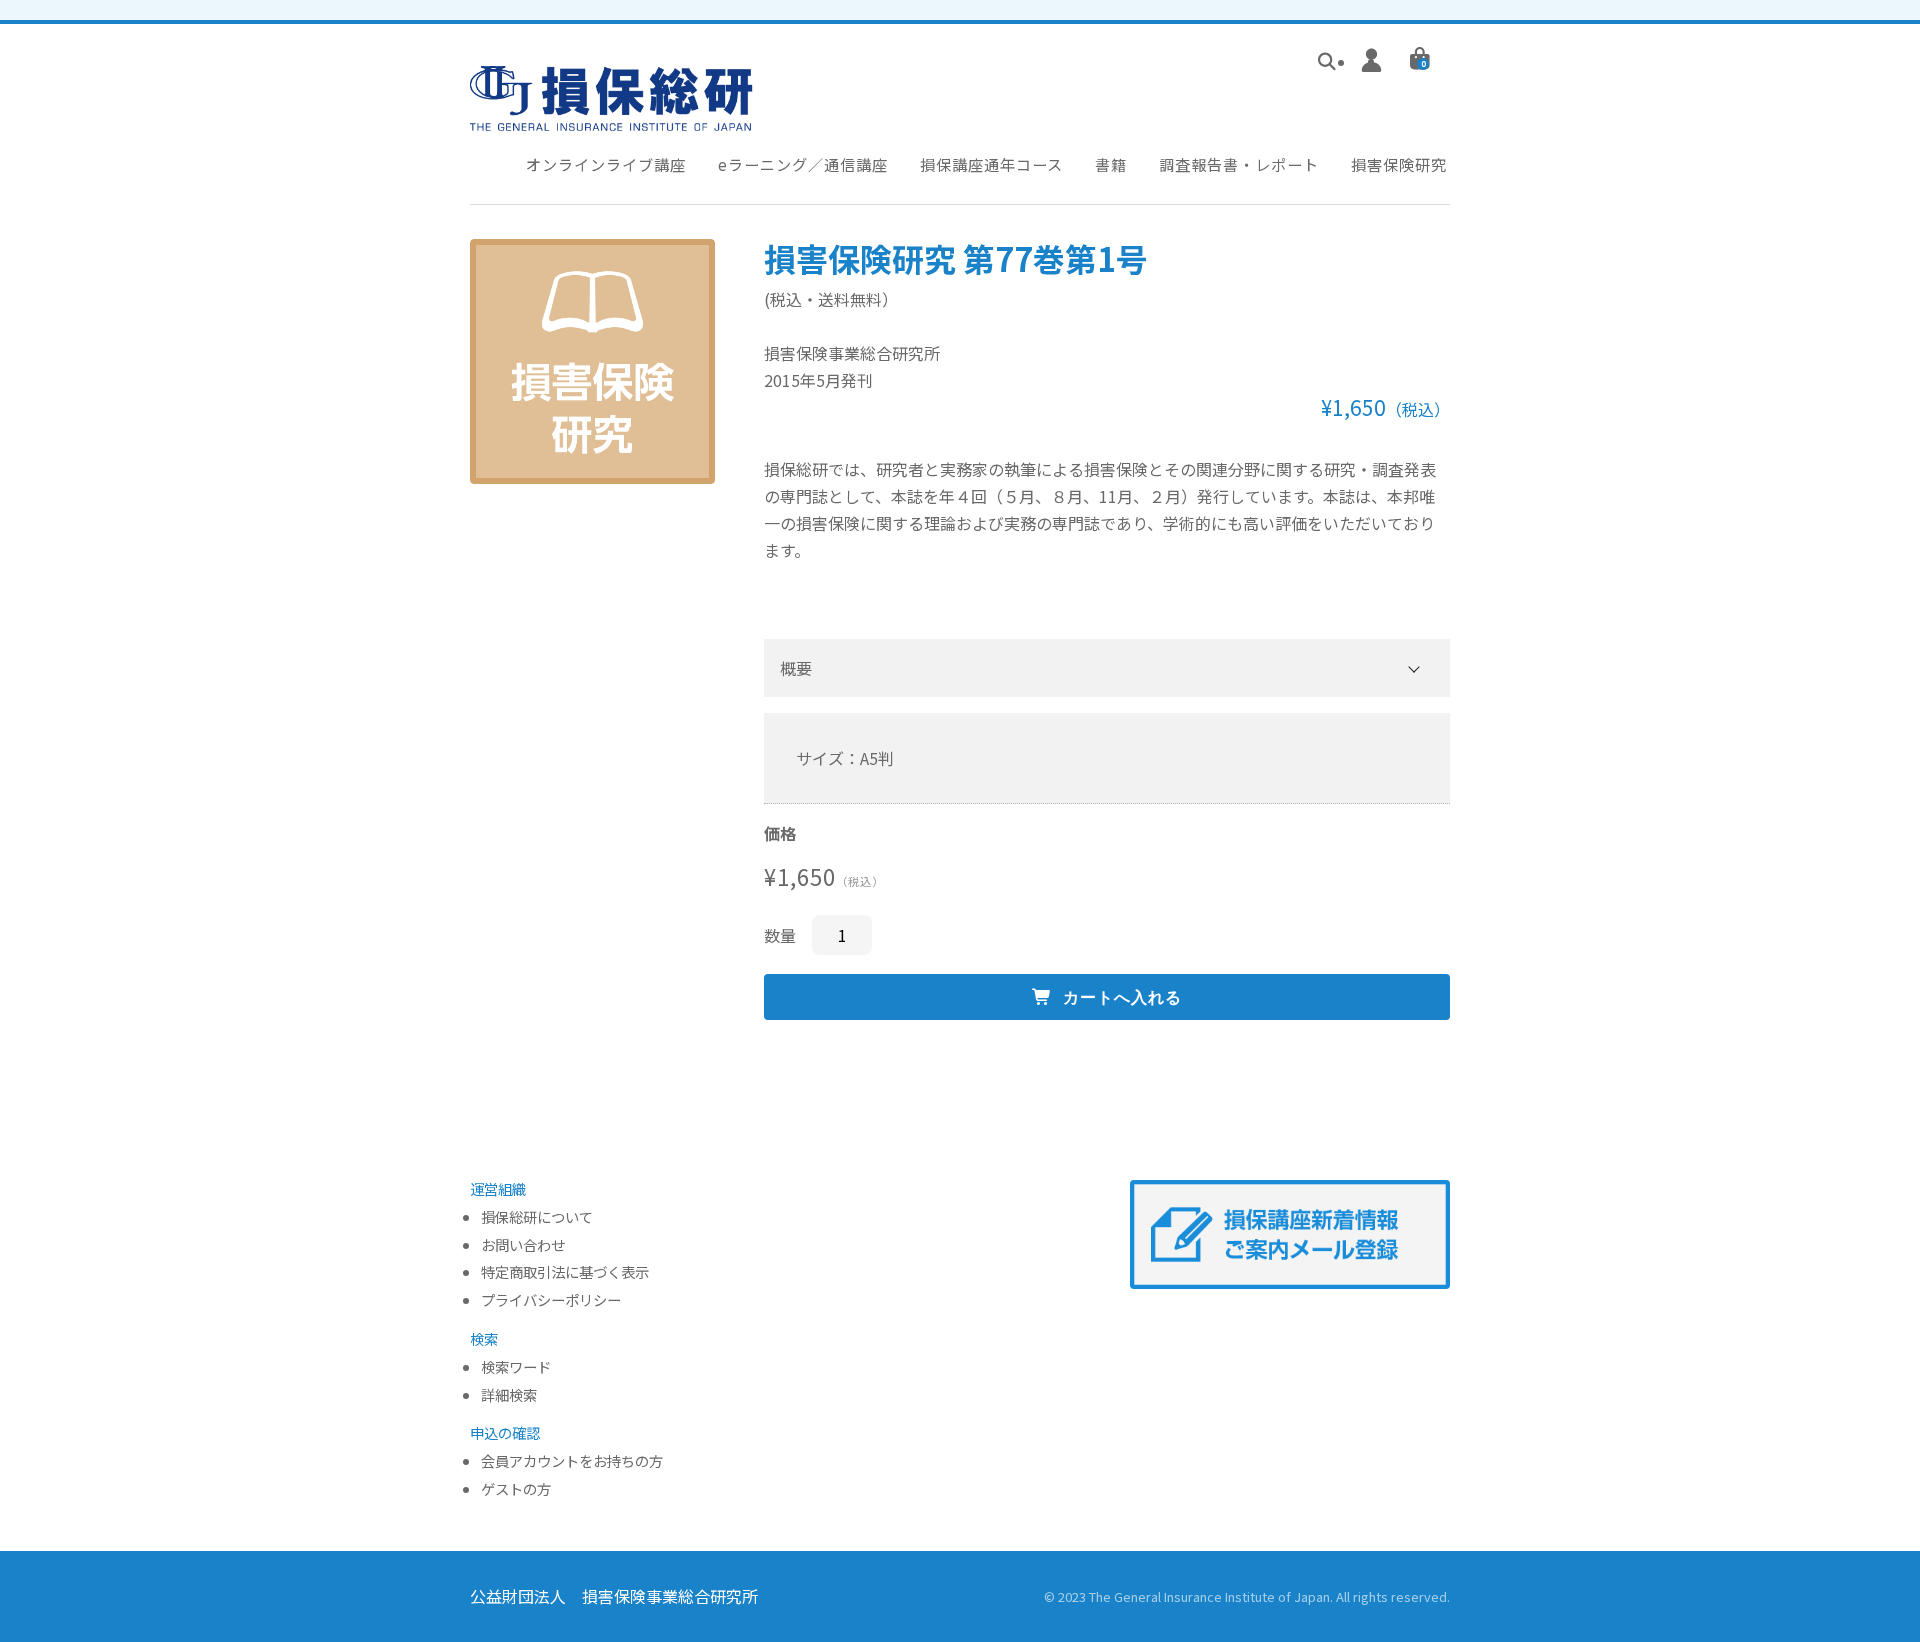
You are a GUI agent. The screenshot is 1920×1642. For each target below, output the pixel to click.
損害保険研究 (1399, 164)
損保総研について (537, 1217)
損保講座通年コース (991, 164)
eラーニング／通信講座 (803, 164)
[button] (1107, 668)
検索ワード (516, 1367)
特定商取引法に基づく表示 (565, 1272)
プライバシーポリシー (551, 1300)
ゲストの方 (516, 1489)
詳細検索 (509, 1395)
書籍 (1111, 164)
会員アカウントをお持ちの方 (572, 1461)
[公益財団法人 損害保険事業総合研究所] (611, 117)
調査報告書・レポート (1239, 164)
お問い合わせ (523, 1245)
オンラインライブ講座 (606, 164)
